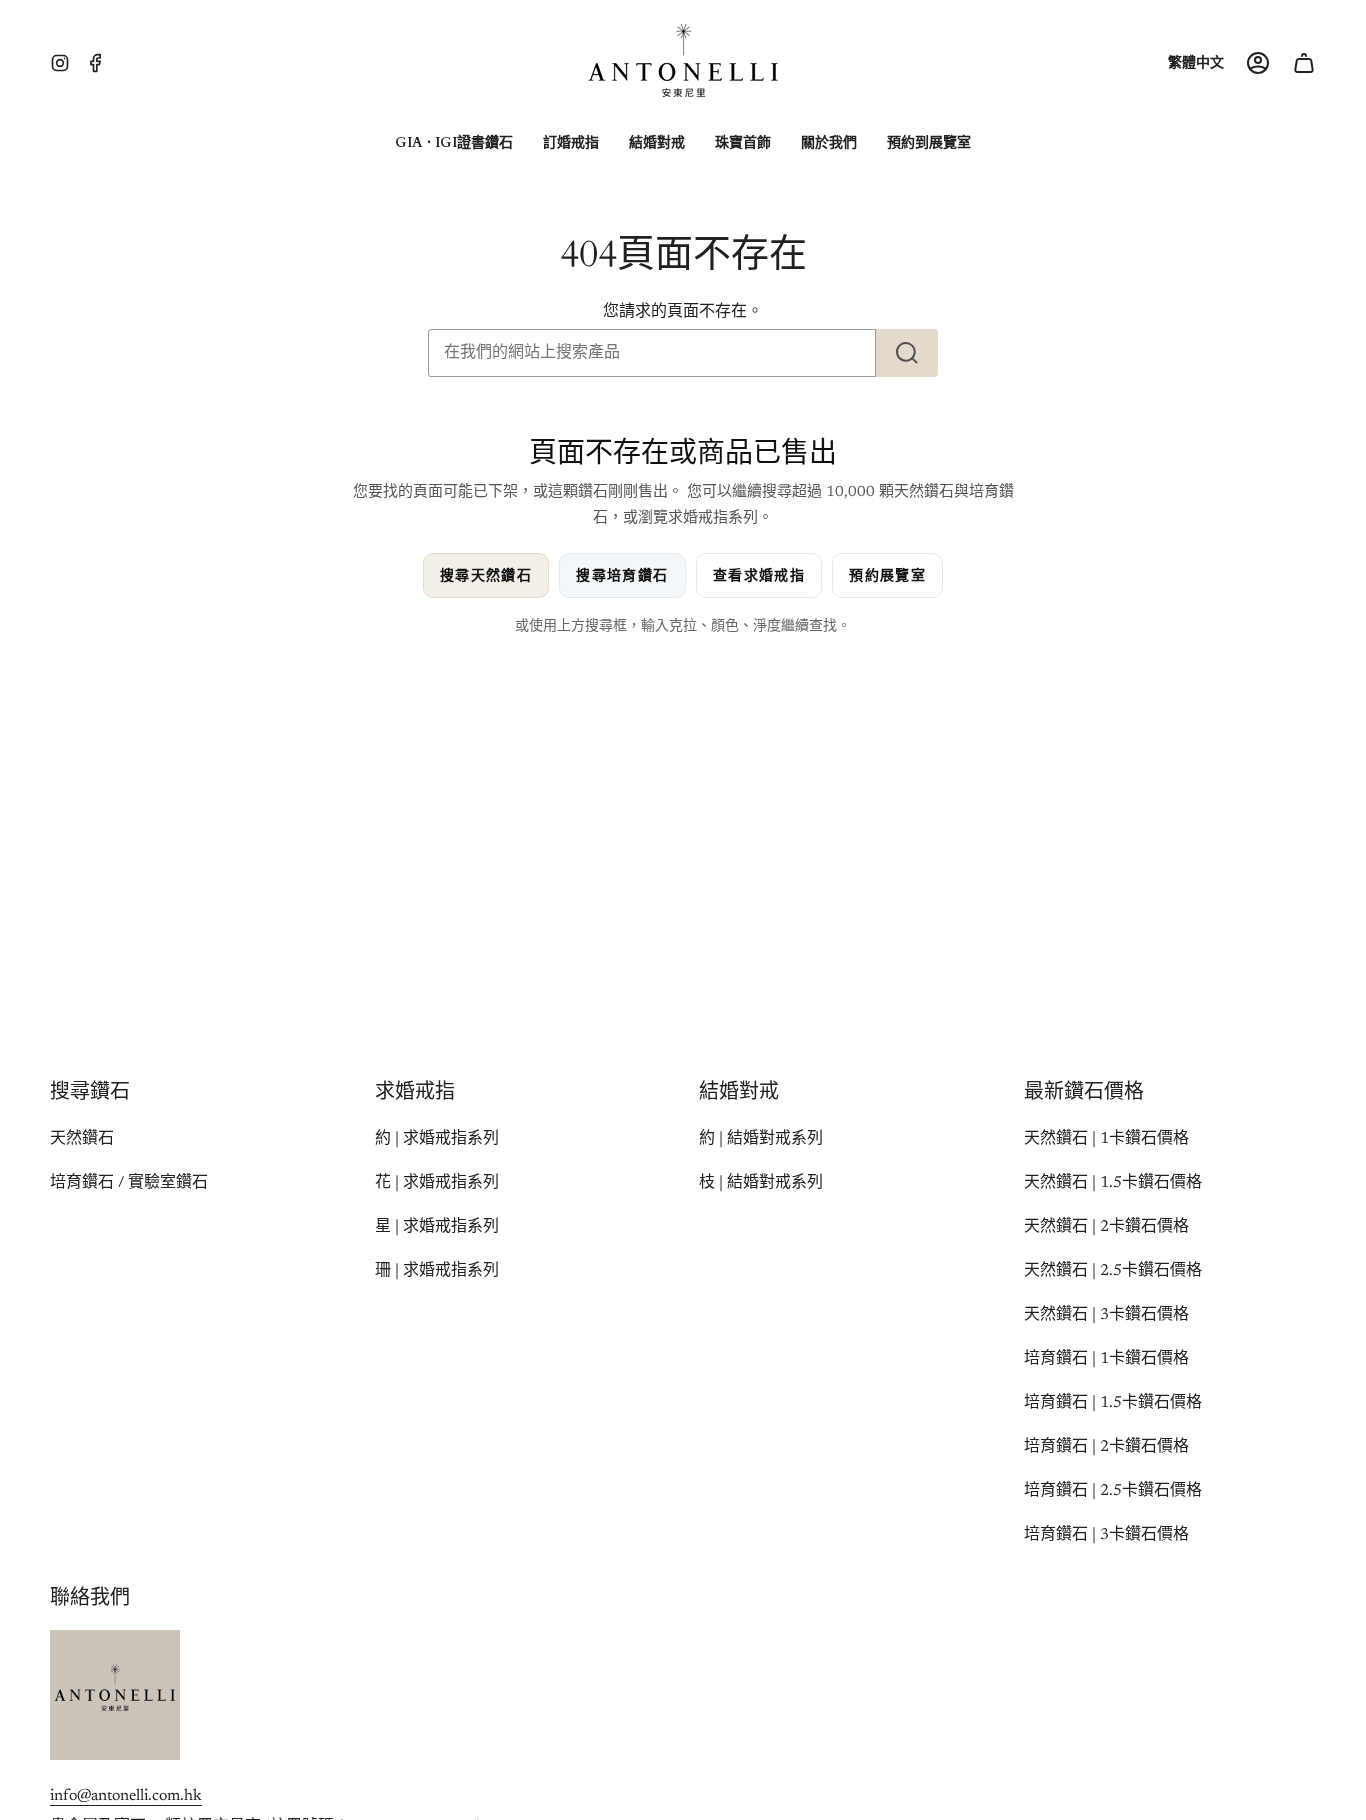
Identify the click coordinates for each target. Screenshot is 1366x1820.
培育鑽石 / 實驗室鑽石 (129, 1183)
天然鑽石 (82, 1139)
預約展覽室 (887, 575)
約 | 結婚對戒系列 (761, 1139)
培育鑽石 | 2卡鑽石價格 (1106, 1447)
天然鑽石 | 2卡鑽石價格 (1106, 1227)
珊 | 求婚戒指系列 (437, 1271)
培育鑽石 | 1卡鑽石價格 (1106, 1359)
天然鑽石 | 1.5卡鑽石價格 (1113, 1183)
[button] (454, 143)
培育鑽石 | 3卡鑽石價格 (1106, 1535)
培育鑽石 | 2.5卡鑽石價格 (1113, 1491)
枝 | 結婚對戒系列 (761, 1183)
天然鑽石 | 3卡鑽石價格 (1106, 1315)
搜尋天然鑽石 (486, 575)
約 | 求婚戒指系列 (437, 1139)
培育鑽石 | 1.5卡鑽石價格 (1113, 1403)
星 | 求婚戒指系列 (437, 1227)
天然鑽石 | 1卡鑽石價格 (1106, 1139)
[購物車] (1304, 63)
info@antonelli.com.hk (126, 1796)
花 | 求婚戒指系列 (437, 1183)
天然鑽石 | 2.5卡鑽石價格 (1113, 1271)
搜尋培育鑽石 (622, 575)
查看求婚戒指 (759, 575)
